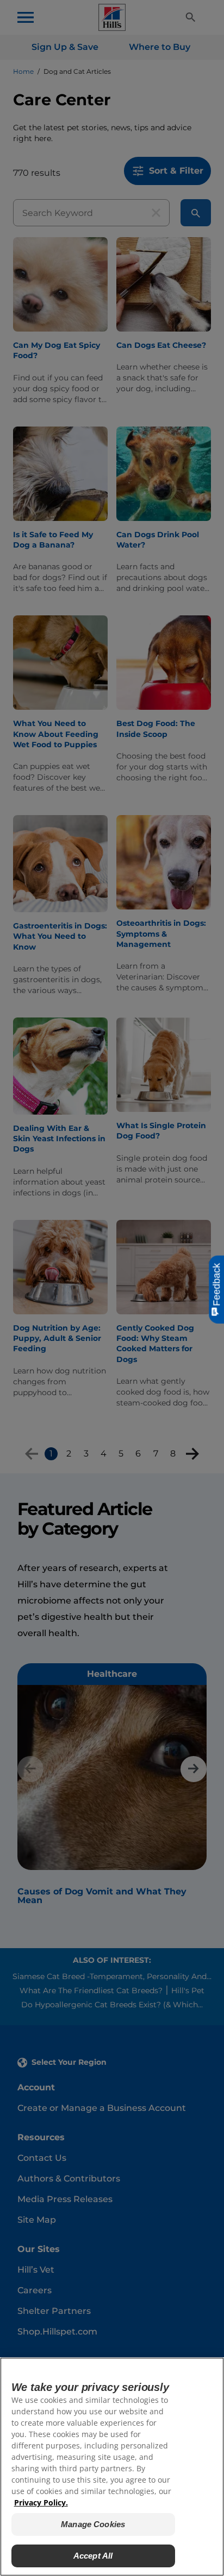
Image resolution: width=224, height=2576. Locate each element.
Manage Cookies (93, 2524)
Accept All (93, 2556)
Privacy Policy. (41, 2502)
